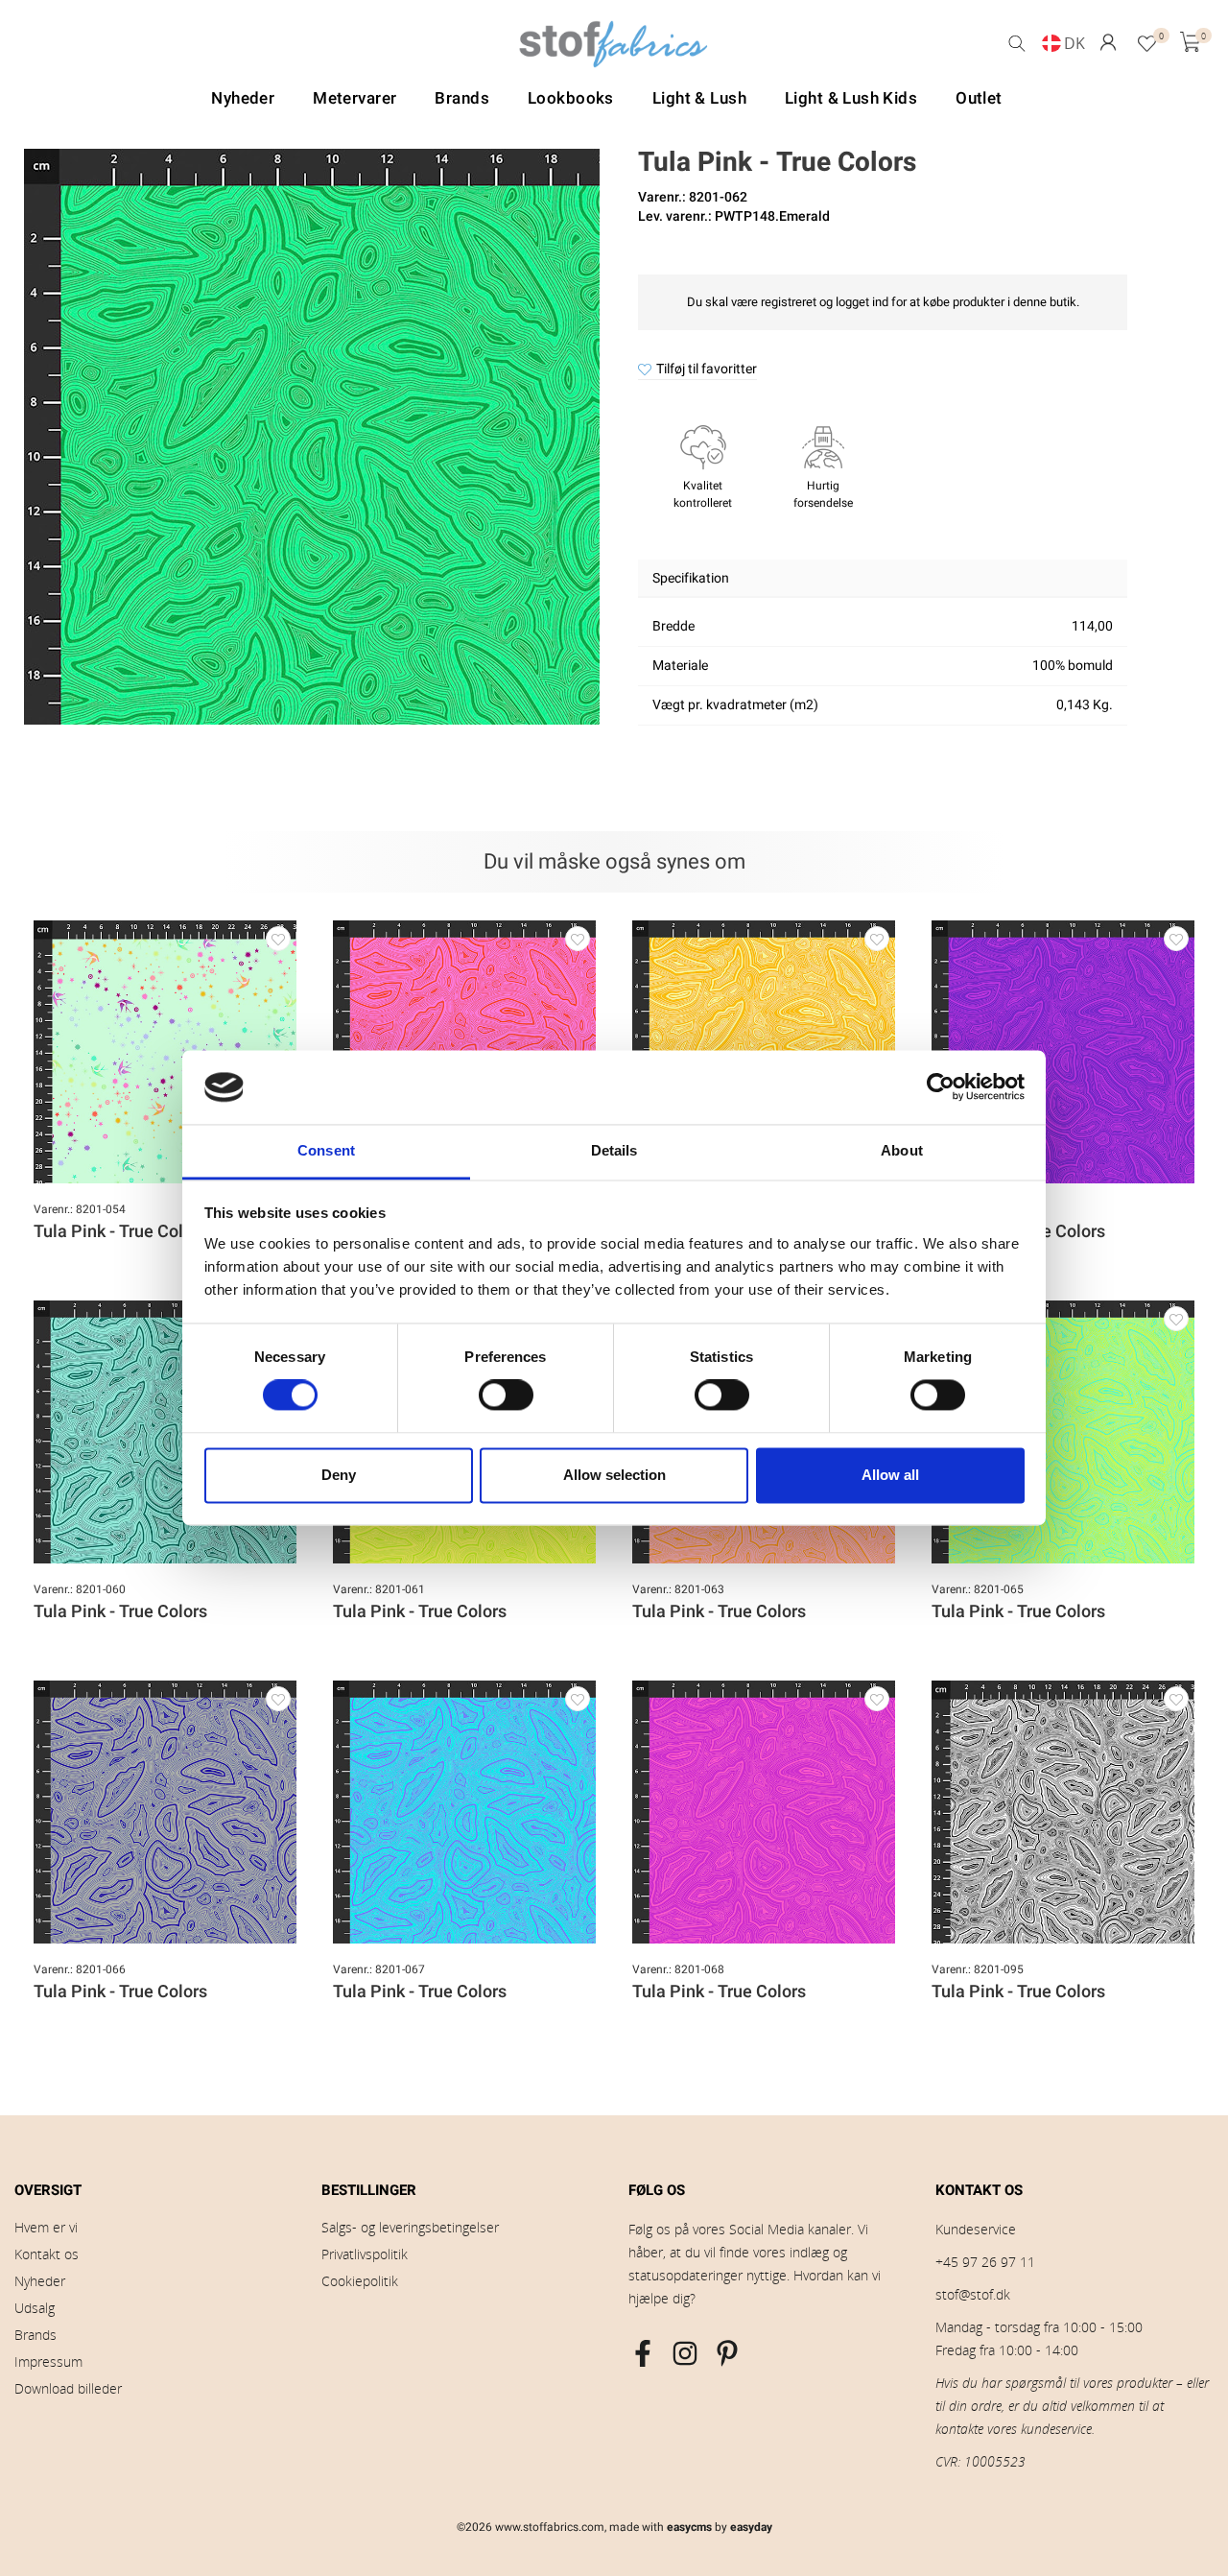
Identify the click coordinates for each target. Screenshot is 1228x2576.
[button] (1108, 43)
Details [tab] (614, 1150)
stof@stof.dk (973, 2294)
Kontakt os (47, 2254)
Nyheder (40, 2281)
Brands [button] (462, 98)
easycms (689, 2527)
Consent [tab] (326, 1150)
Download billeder (68, 2388)
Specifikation (691, 578)
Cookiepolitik (360, 2281)
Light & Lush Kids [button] (851, 98)
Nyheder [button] (243, 98)
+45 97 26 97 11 (985, 2262)
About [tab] (902, 1150)
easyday (751, 2527)
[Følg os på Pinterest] (727, 2353)
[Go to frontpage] (614, 49)
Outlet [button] (979, 98)
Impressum (48, 2361)
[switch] (506, 1395)
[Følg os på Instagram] (685, 2353)
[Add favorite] (278, 939)
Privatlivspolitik (365, 2254)
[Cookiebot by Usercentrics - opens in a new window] (941, 1087)
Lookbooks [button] (571, 98)
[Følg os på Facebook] (643, 2353)
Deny (339, 1475)
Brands (35, 2335)
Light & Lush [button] (699, 98)
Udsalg (35, 2308)
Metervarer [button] (354, 98)
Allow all (890, 1475)
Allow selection (614, 1475)
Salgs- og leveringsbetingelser (410, 2227)
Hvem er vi (46, 2227)
